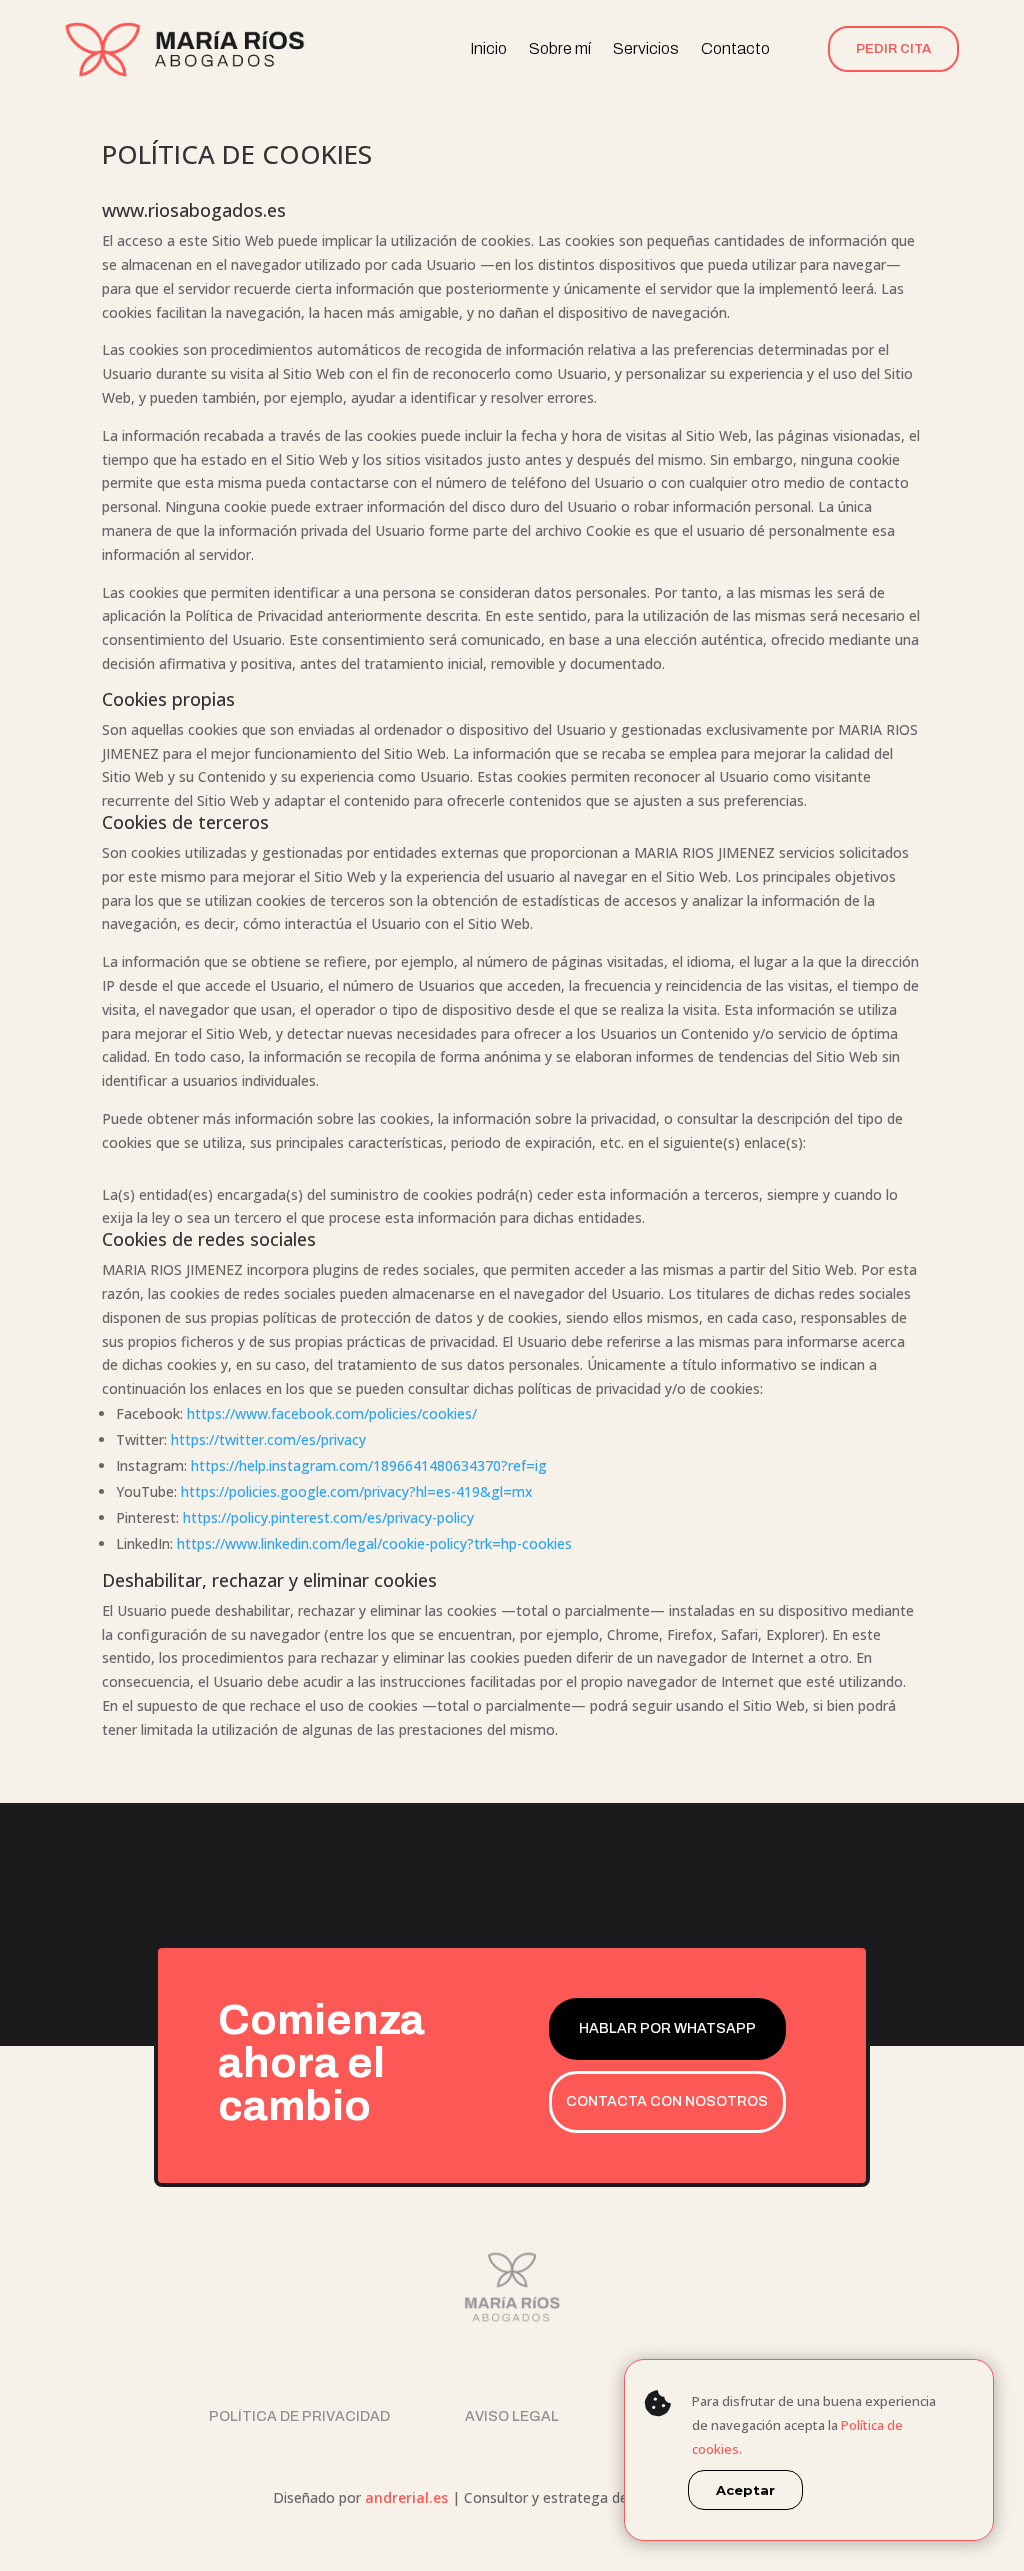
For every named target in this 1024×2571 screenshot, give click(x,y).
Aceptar (745, 2490)
